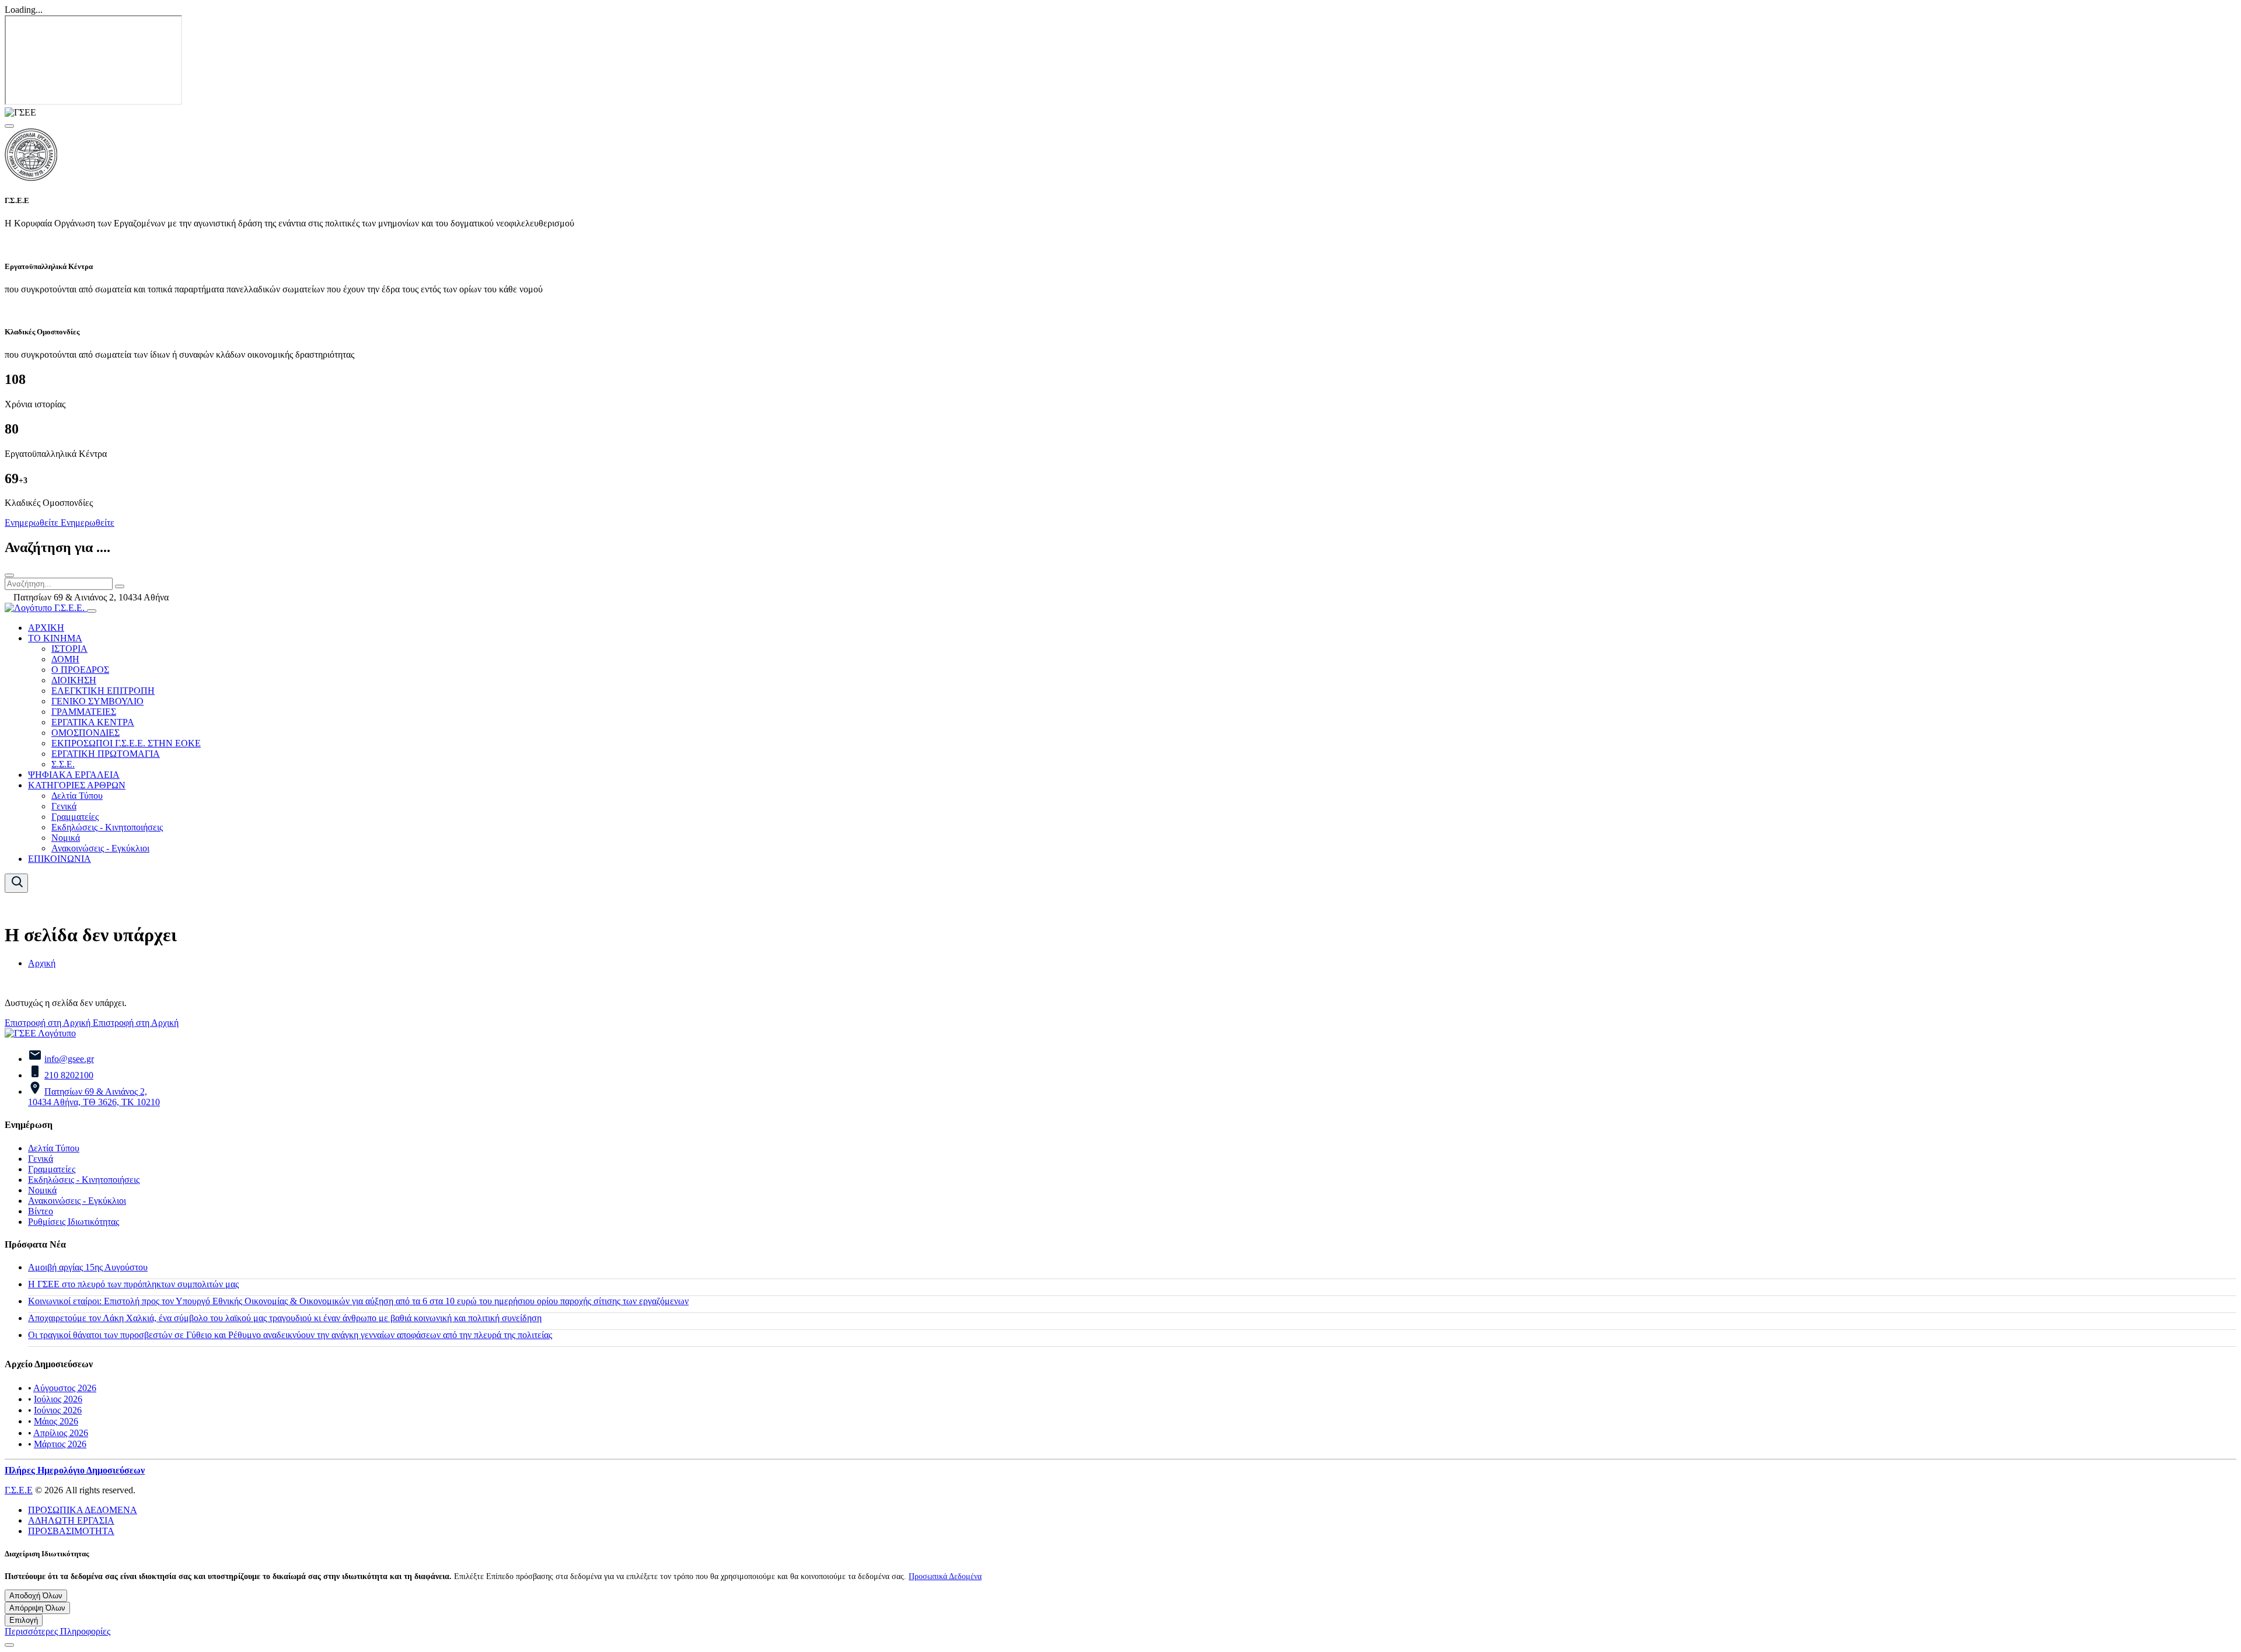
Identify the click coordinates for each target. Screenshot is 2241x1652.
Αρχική (42, 963)
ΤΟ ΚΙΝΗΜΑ (55, 638)
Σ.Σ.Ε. (63, 764)
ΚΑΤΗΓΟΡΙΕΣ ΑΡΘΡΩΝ (77, 785)
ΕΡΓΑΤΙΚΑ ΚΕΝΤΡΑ (93, 722)
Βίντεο (41, 1211)
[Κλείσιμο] (9, 575)
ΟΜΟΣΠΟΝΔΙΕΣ (85, 733)
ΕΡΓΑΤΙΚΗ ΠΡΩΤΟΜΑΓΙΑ (106, 754)
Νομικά (66, 838)
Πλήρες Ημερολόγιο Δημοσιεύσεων (75, 1470)
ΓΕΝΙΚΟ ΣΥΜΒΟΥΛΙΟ (97, 701)
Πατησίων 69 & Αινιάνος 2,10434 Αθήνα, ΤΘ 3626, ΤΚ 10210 (94, 1097)
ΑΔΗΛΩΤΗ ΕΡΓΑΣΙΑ (71, 1520)
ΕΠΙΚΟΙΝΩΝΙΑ (60, 859)
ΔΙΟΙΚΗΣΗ (74, 680)
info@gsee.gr (69, 1059)
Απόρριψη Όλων (37, 1608)
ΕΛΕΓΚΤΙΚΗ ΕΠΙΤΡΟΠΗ (103, 691)
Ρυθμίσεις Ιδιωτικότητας (74, 1222)
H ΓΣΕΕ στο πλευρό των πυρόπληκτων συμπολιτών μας (133, 1284)
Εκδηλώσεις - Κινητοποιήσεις (107, 827)
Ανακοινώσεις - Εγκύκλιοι (100, 848)
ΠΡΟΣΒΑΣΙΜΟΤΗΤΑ (71, 1531)
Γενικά (64, 806)
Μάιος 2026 (56, 1421)
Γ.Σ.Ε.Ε (19, 1490)
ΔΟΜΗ (65, 659)
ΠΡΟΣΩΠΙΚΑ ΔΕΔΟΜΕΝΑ (83, 1510)
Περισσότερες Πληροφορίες (57, 1631)
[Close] (9, 126)
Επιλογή (24, 1620)
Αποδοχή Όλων (36, 1596)
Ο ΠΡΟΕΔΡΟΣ (80, 670)
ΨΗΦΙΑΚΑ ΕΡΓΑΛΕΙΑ (74, 775)
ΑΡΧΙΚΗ (46, 628)
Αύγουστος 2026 (65, 1388)
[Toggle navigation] (92, 611)
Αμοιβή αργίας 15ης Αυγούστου (88, 1267)
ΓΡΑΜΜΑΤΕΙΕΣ (84, 712)
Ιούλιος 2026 (58, 1399)
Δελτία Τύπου (77, 796)
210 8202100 (69, 1075)
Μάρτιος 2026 (60, 1444)
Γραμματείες (75, 817)
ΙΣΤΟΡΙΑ (69, 649)
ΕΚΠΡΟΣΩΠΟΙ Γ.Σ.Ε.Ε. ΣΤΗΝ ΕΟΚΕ (126, 743)
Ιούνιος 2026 (58, 1410)
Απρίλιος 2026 (61, 1433)
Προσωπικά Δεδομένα (945, 1576)
